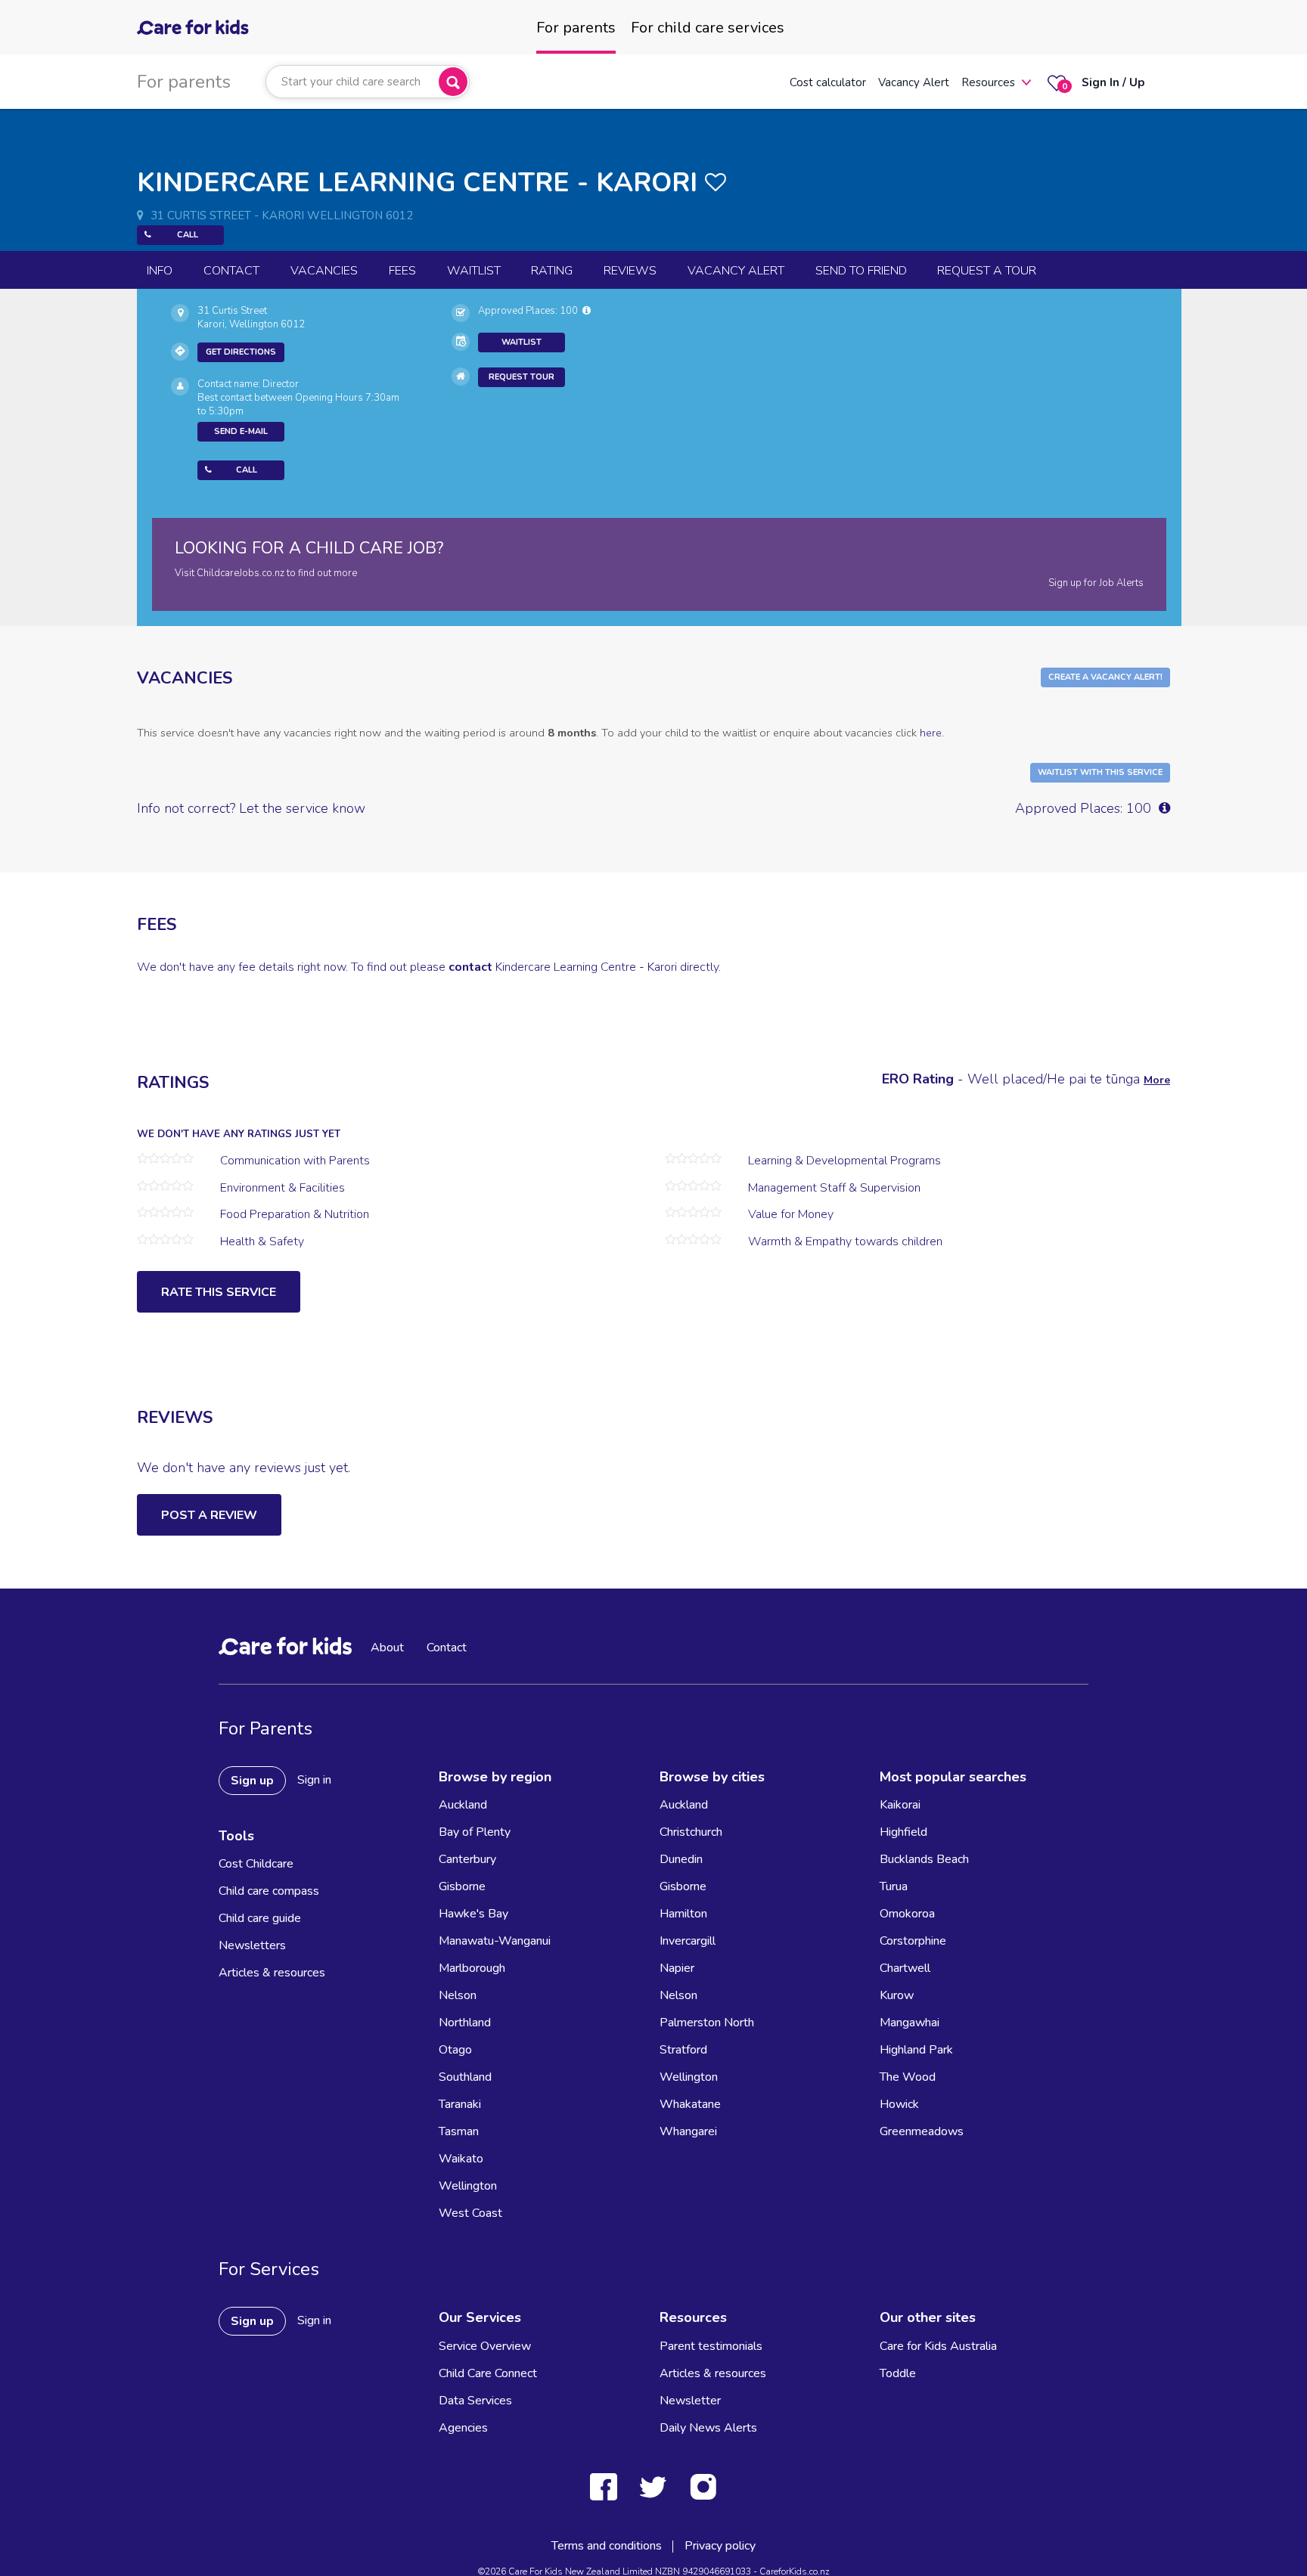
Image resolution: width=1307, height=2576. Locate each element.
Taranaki (460, 2104)
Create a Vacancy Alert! (1105, 677)
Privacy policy (720, 2546)
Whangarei (688, 2131)
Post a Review (209, 1515)
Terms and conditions (607, 2546)
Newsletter (690, 2401)
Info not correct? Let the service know (251, 808)
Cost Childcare (256, 1864)
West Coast (470, 2213)
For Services (269, 2269)
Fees (402, 271)
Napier (677, 1968)
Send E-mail (241, 431)
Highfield (903, 1832)
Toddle (898, 2373)
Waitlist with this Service (1100, 772)
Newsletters (252, 1945)
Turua (894, 1886)
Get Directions (241, 352)
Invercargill (688, 1941)
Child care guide (260, 1918)
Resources (988, 82)
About (387, 1648)
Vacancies (324, 271)
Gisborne (462, 1886)
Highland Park (916, 2050)
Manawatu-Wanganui (495, 1941)
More (1157, 1080)
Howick (899, 2104)
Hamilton (683, 1914)
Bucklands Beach (924, 1859)
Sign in (314, 1780)
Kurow (897, 1995)
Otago (455, 2050)
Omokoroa (907, 1914)
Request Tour (522, 377)
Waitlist (474, 271)
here (931, 733)
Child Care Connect (488, 2373)
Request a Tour (987, 271)
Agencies (463, 2428)
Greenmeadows (922, 2131)
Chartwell (905, 1968)
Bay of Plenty (475, 1832)
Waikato (461, 2159)
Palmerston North (707, 2023)
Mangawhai (910, 2023)
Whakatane (690, 2104)
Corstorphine (913, 1941)
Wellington (468, 2186)
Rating (552, 271)
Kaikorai (900, 1805)
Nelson (458, 1995)
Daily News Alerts (708, 2428)
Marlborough (472, 1968)
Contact (231, 271)
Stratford (683, 2050)
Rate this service (219, 1292)
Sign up (252, 1781)
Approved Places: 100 (530, 311)
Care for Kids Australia (938, 2346)
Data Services (475, 2401)
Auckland (463, 1805)
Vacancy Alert (914, 82)
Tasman (459, 2131)
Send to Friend (861, 271)
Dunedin (681, 1859)
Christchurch (691, 1832)
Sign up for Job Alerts (1096, 583)
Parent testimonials (711, 2346)
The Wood (908, 2077)
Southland (465, 2077)
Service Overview (485, 2346)
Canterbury (467, 1859)
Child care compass (269, 1891)
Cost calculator (828, 82)
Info (160, 271)
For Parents (265, 1728)
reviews (630, 271)
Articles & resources (272, 1973)
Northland (465, 2023)
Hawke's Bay (473, 1914)
